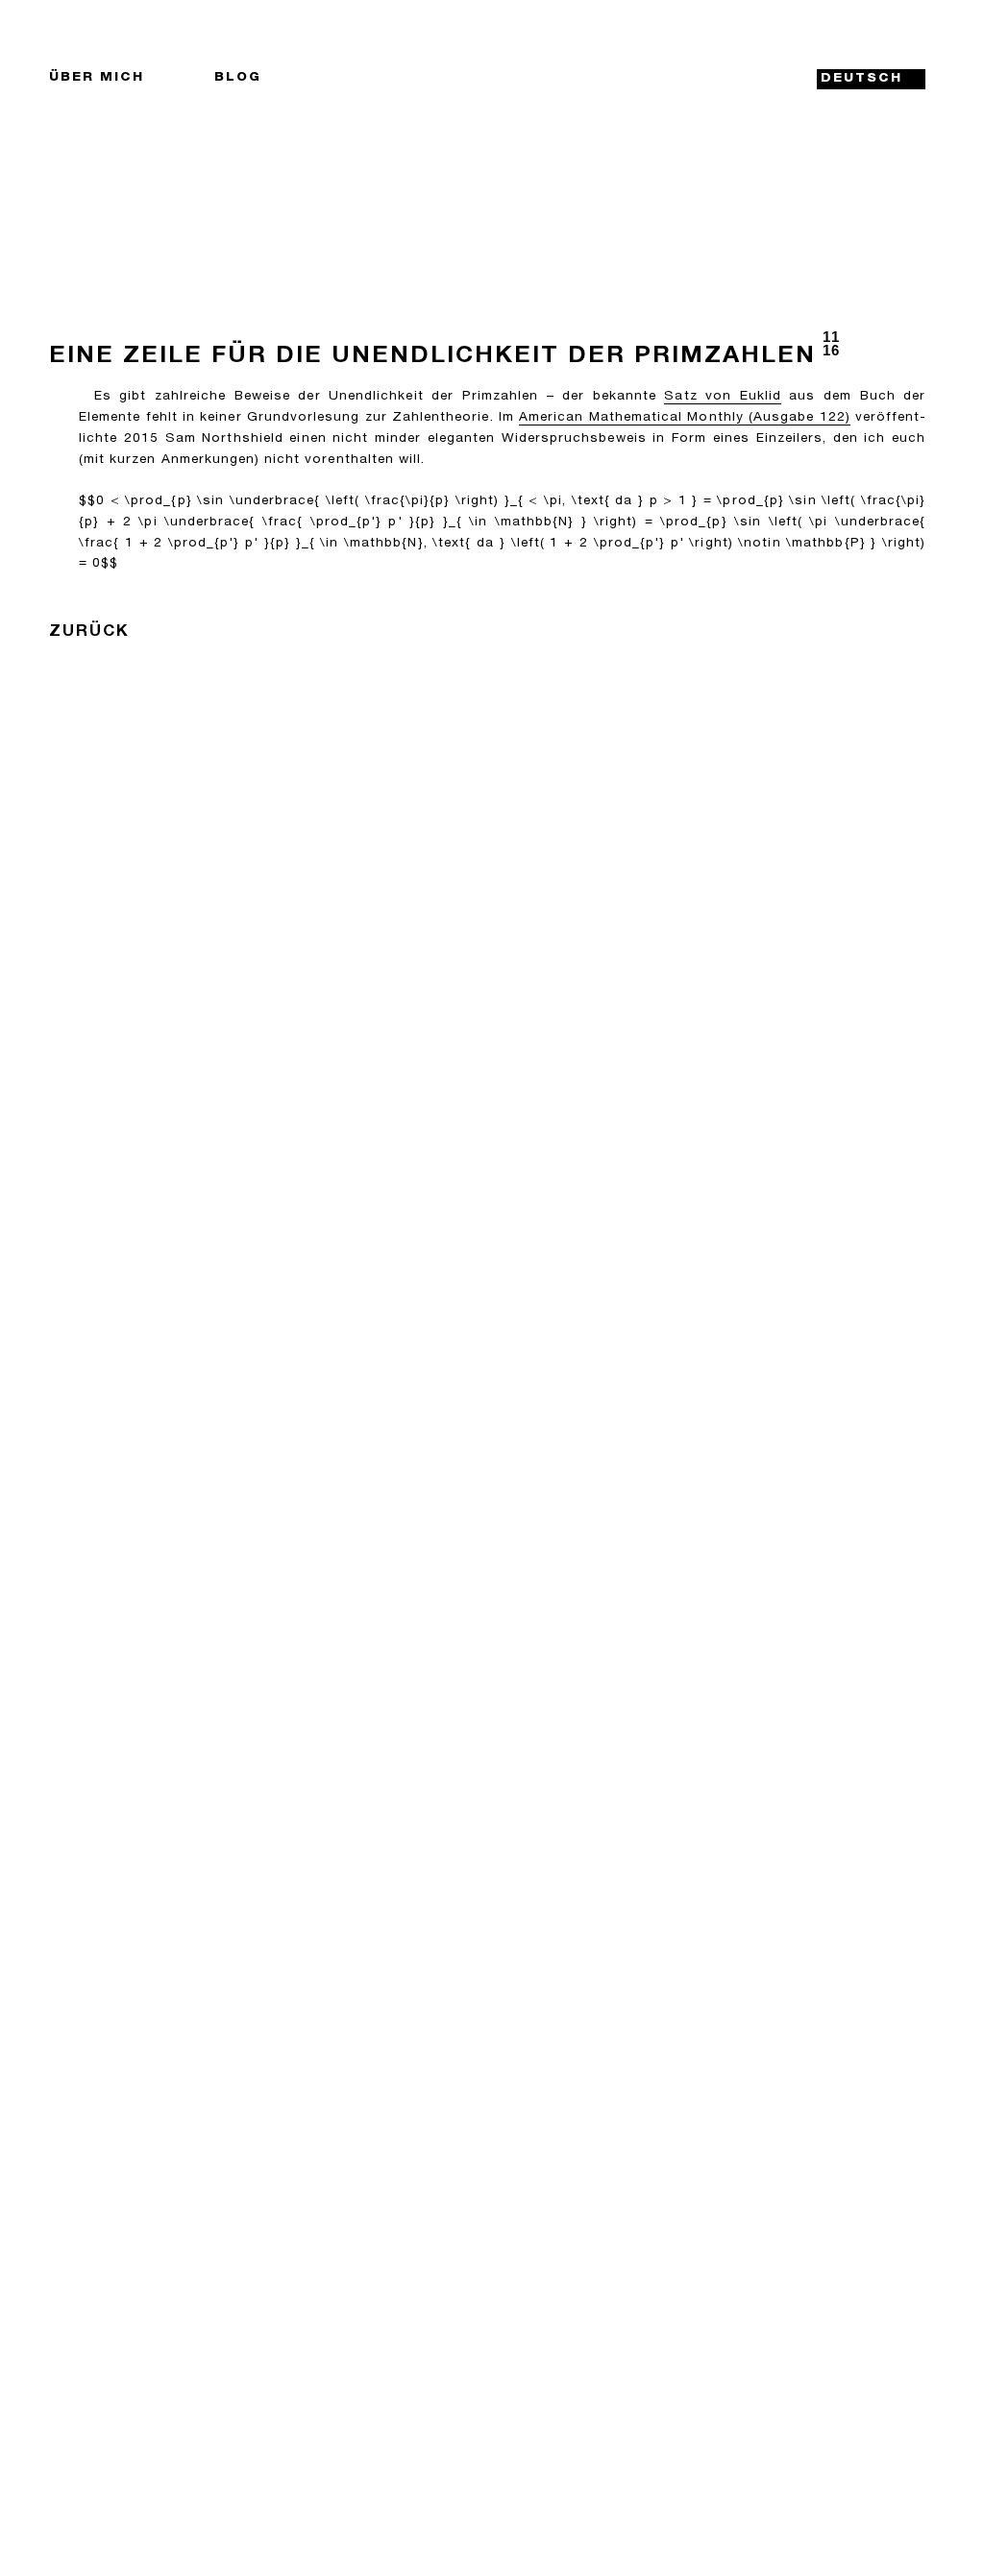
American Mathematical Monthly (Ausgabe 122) (685, 418)
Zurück (89, 632)
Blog (238, 78)
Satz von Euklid (722, 397)
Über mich (97, 78)
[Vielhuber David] (487, 79)
